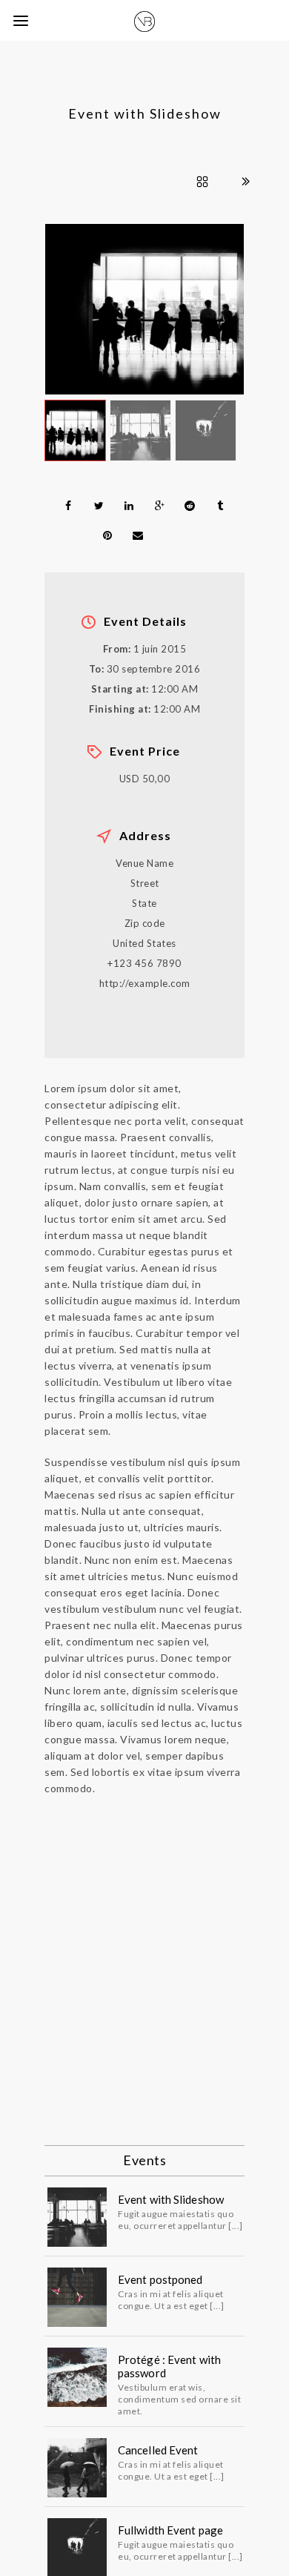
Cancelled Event (158, 2450)
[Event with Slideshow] (77, 2217)
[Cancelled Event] (77, 2468)
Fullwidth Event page (170, 2530)
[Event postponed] (77, 2297)
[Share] (68, 506)
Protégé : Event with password (169, 2366)
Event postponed (160, 2279)
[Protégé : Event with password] (77, 2377)
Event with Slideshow (171, 2199)
